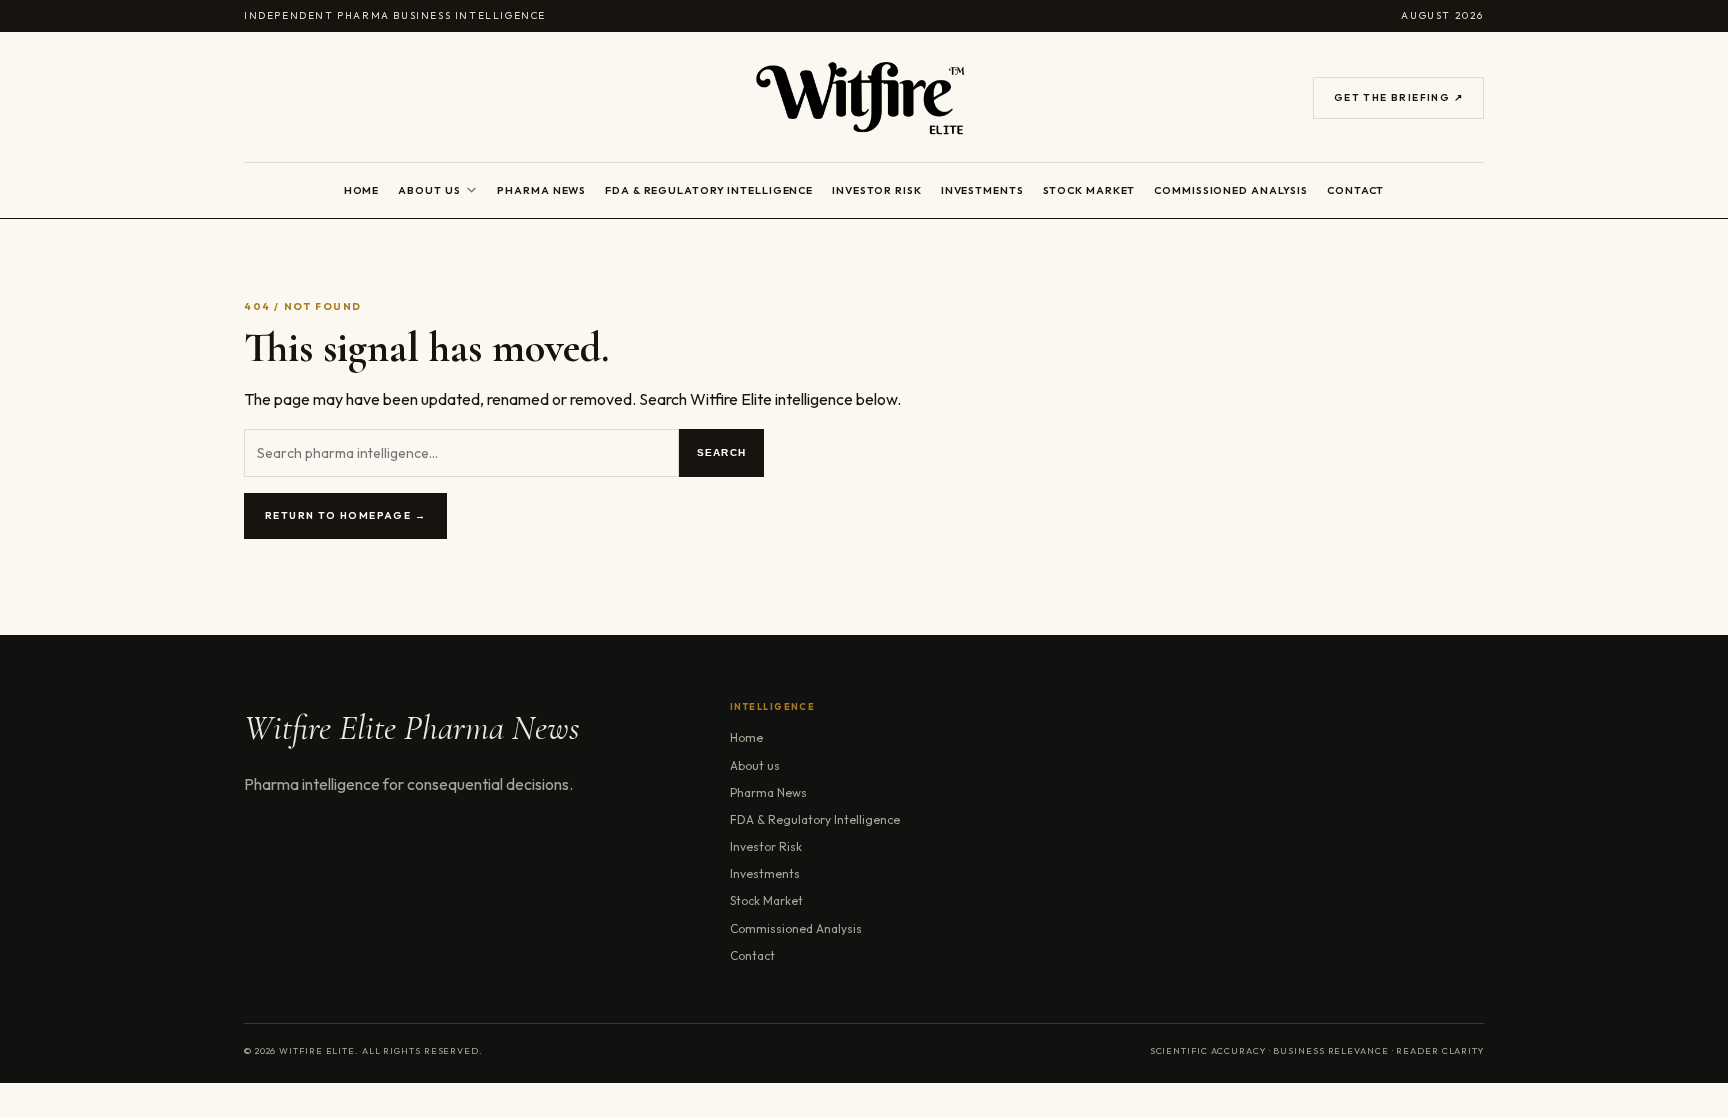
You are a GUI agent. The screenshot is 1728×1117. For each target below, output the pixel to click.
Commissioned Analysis (1231, 190)
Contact (1355, 190)
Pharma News (541, 190)
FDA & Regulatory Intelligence (709, 190)
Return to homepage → (345, 515)
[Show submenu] (471, 190)
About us (429, 190)
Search (721, 452)
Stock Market (1089, 190)
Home (362, 190)
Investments (982, 190)
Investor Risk (877, 190)
